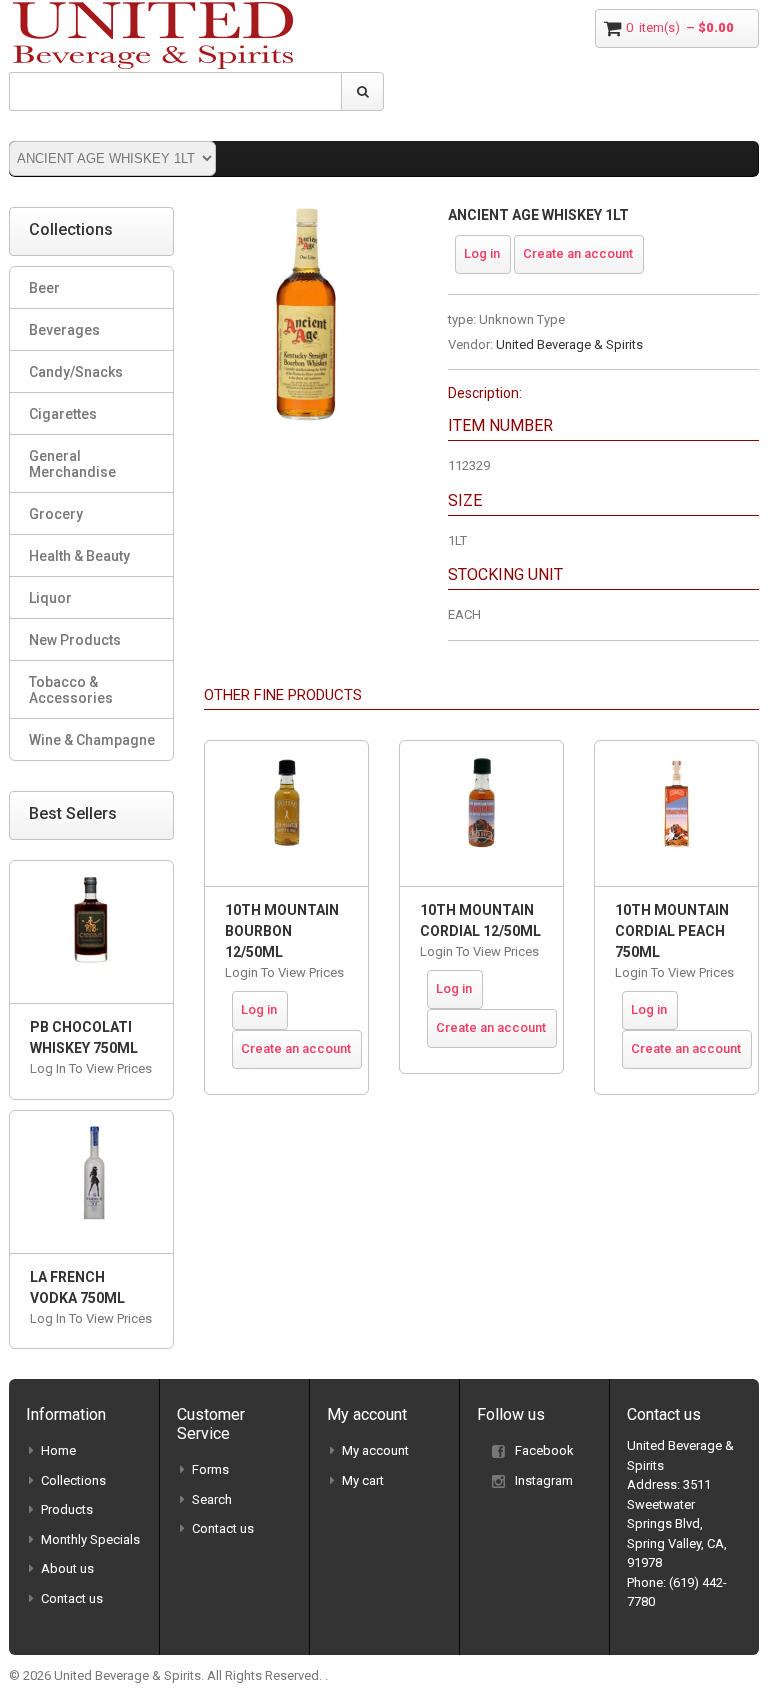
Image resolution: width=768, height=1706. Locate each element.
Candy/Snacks (76, 372)
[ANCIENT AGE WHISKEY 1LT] (311, 216)
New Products (75, 640)
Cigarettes (63, 414)
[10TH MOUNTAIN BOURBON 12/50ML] (286, 813)
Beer (44, 288)
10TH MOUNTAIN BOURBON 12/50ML (282, 931)
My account (375, 1450)
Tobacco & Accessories (71, 690)
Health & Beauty (79, 556)
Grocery (56, 514)
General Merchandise (72, 464)
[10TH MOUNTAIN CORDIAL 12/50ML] (481, 813)
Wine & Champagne (92, 740)
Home (58, 1450)
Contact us (72, 1598)
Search (212, 1499)
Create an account (578, 253)
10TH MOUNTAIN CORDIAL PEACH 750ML (672, 931)
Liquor (50, 598)
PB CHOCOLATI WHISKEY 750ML (84, 1037)
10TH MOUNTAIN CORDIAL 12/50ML (480, 920)
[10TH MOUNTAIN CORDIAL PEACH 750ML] (676, 813)
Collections (73, 1480)
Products (67, 1509)
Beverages (64, 330)
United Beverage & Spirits (569, 344)
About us (67, 1568)
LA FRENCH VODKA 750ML (77, 1287)
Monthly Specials (90, 1539)
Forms (210, 1469)
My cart (363, 1480)
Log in (482, 253)
